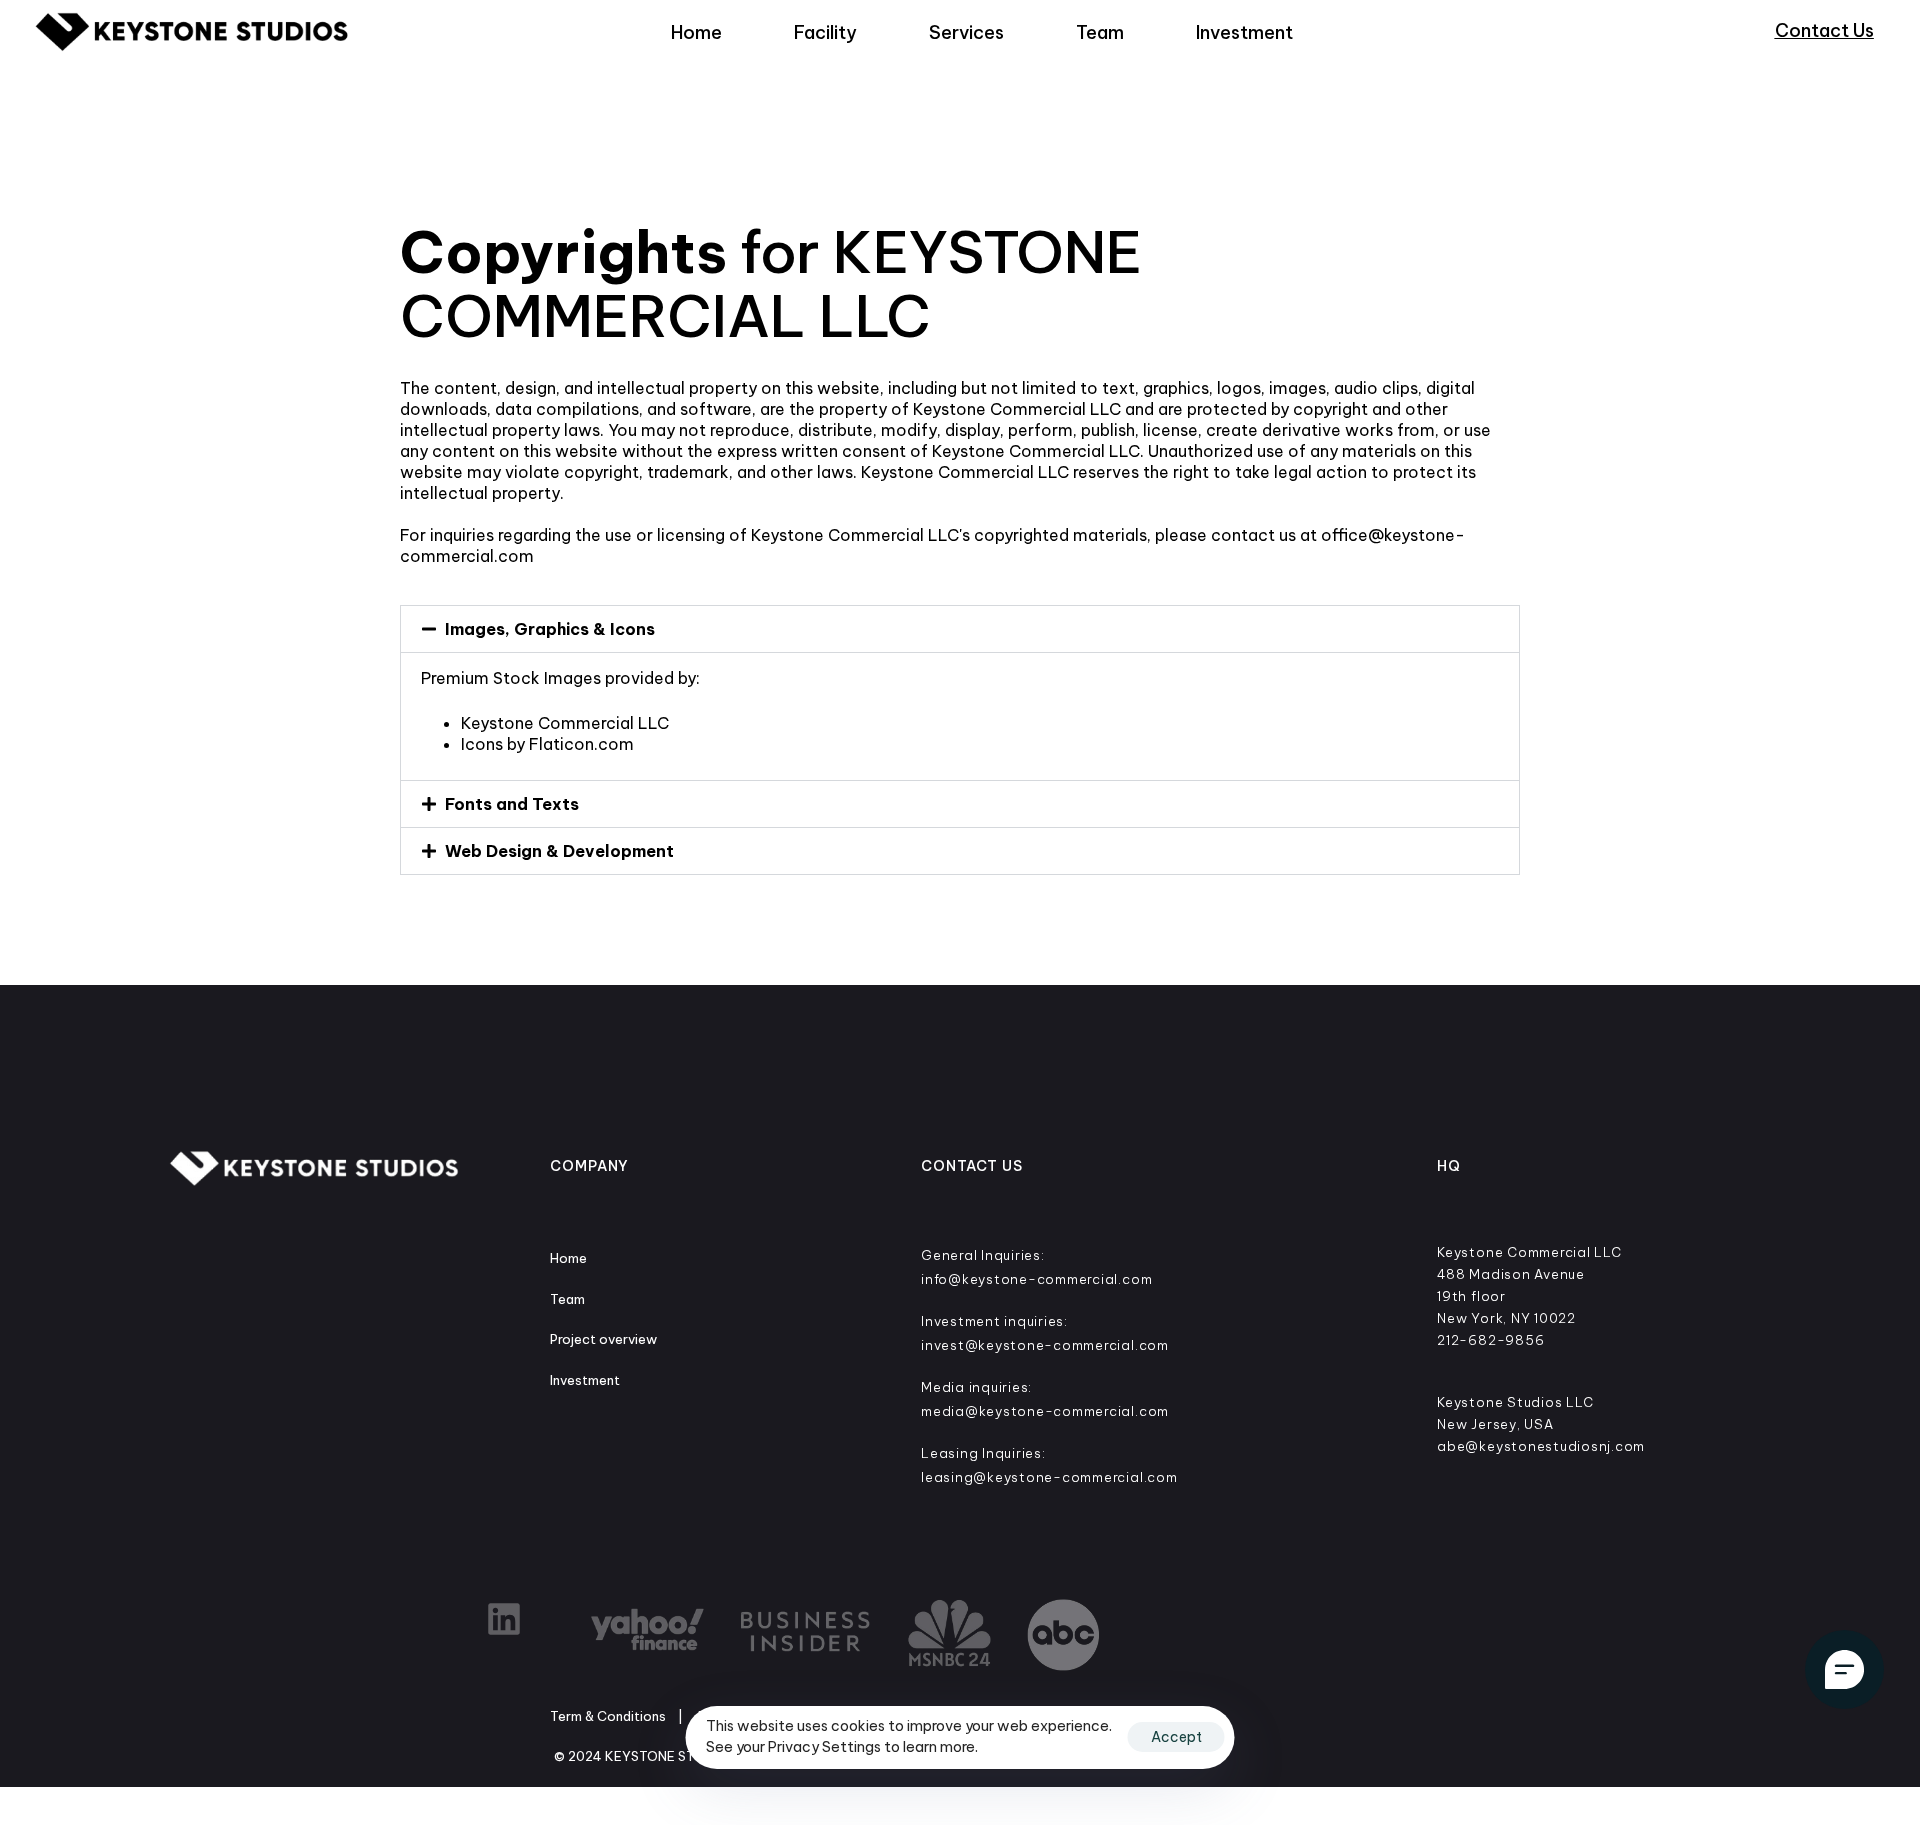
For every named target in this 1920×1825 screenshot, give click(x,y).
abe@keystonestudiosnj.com (1541, 1446)
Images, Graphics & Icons (550, 629)
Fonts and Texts (512, 804)
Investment (1244, 32)
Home (696, 32)
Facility (825, 32)
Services (966, 32)
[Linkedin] (504, 1619)
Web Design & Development (559, 851)
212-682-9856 (1490, 1340)
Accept (1176, 1737)
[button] (960, 629)
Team (1100, 32)
